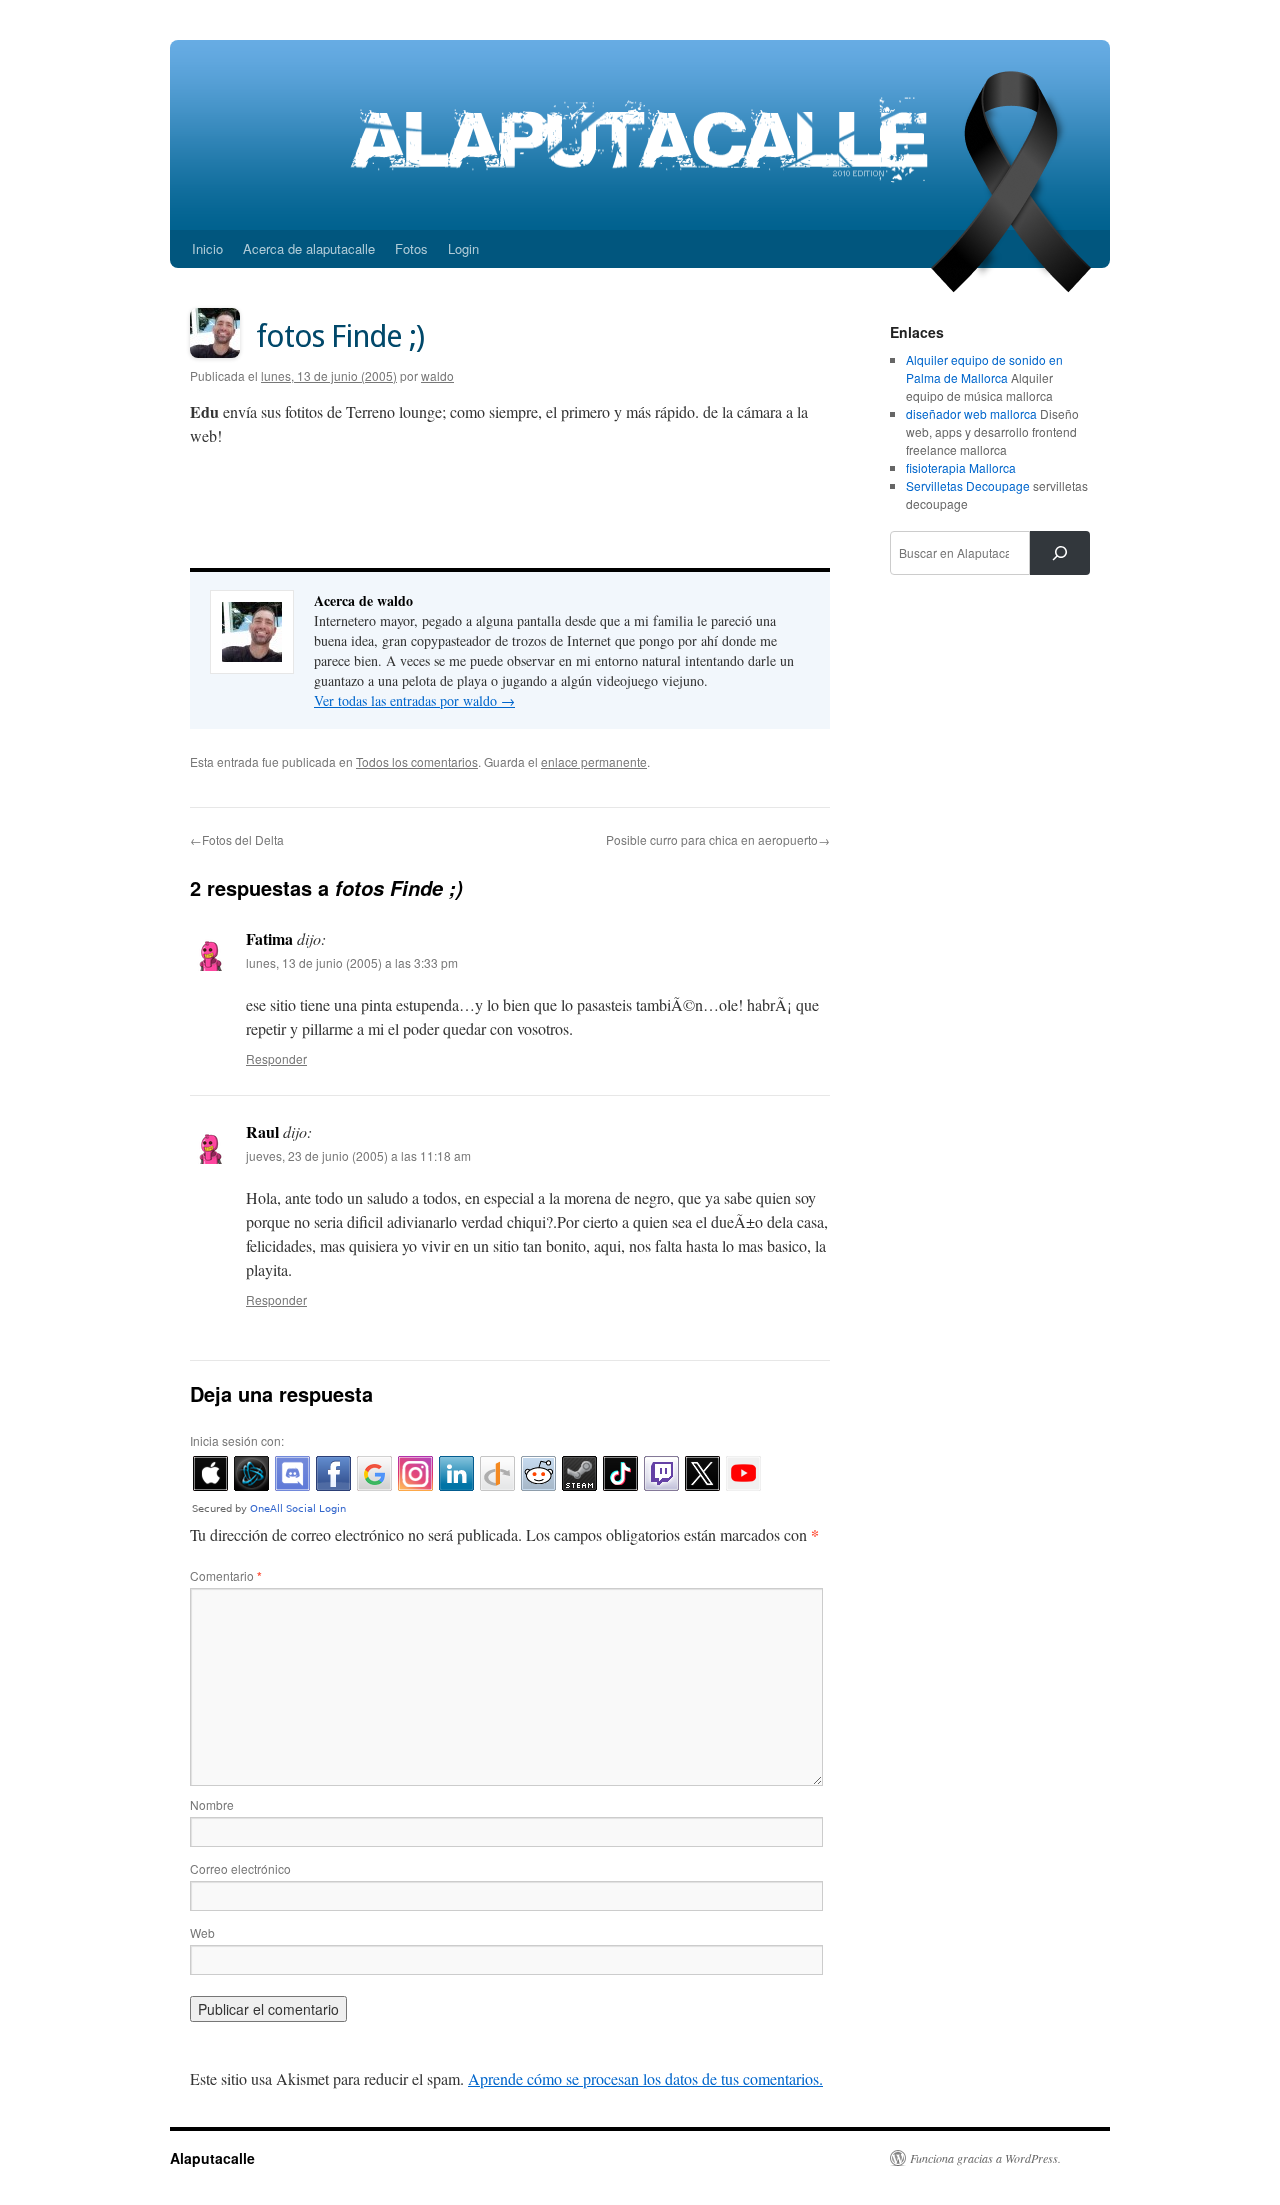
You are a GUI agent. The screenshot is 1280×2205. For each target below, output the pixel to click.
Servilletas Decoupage (968, 485)
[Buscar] (1060, 553)
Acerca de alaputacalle (309, 248)
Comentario (226, 1575)
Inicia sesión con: (237, 1440)
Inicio (207, 248)
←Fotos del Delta (237, 839)
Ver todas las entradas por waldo (414, 700)
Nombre (212, 1804)
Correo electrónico (240, 1868)
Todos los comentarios (417, 761)
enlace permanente (594, 761)
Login (463, 248)
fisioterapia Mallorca (961, 467)
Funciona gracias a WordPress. (985, 2158)
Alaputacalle (212, 2158)
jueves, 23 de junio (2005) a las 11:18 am (358, 1155)
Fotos (411, 248)
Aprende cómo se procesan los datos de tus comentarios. (645, 2078)
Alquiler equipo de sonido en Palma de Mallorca (984, 368)
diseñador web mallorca (971, 413)
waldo (437, 375)
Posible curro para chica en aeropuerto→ (718, 839)
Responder (276, 1058)
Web (202, 1932)
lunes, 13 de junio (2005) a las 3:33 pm (352, 962)
